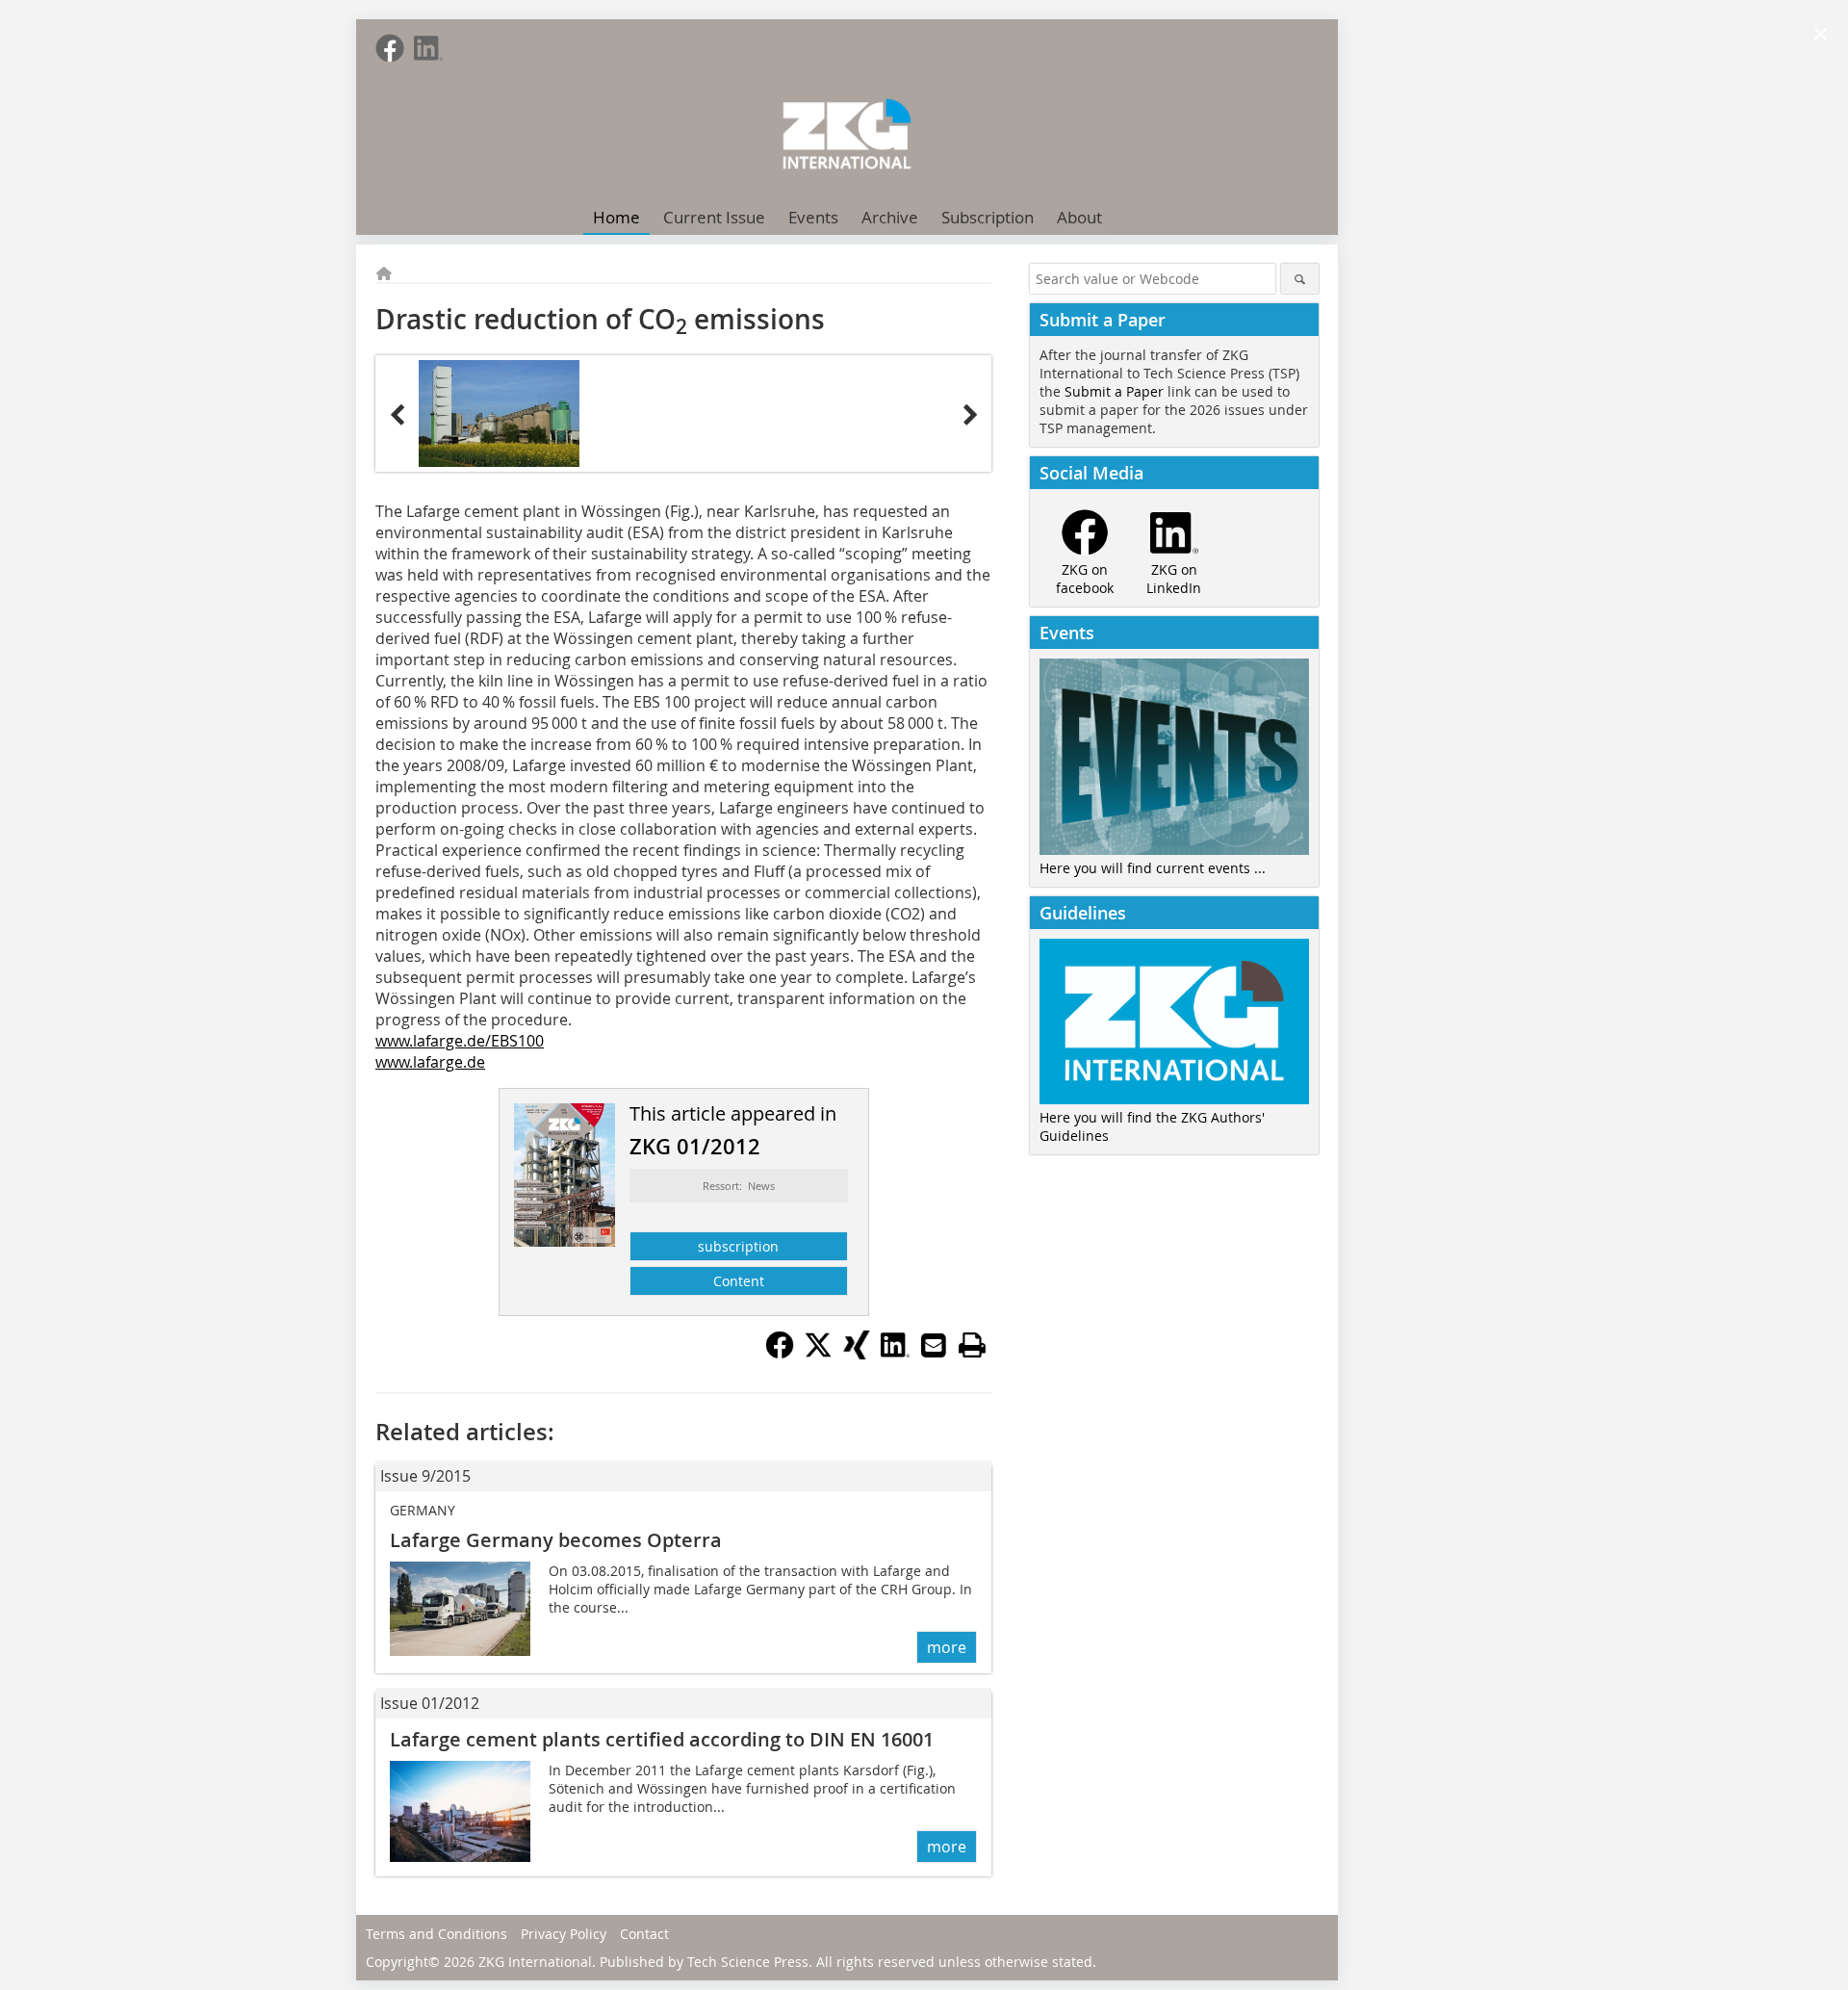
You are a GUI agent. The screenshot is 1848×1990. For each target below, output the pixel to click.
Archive (890, 217)
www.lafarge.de (430, 1062)
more (947, 1647)
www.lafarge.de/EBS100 (460, 1041)
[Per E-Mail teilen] (934, 1345)
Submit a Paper (1114, 391)
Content (739, 1281)
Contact (644, 1934)
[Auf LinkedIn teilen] (895, 1354)
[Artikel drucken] (972, 1345)
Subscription (988, 217)
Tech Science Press (748, 1962)
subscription (738, 1246)
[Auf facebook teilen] (780, 1354)
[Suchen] (1300, 279)
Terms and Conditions (436, 1934)
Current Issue (714, 217)
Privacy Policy (564, 1934)
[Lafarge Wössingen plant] (499, 414)
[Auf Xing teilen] (857, 1354)
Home (616, 217)
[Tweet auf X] (818, 1354)
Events (813, 217)
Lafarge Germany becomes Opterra (556, 1540)
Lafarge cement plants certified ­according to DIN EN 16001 (662, 1739)
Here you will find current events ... (1153, 868)
